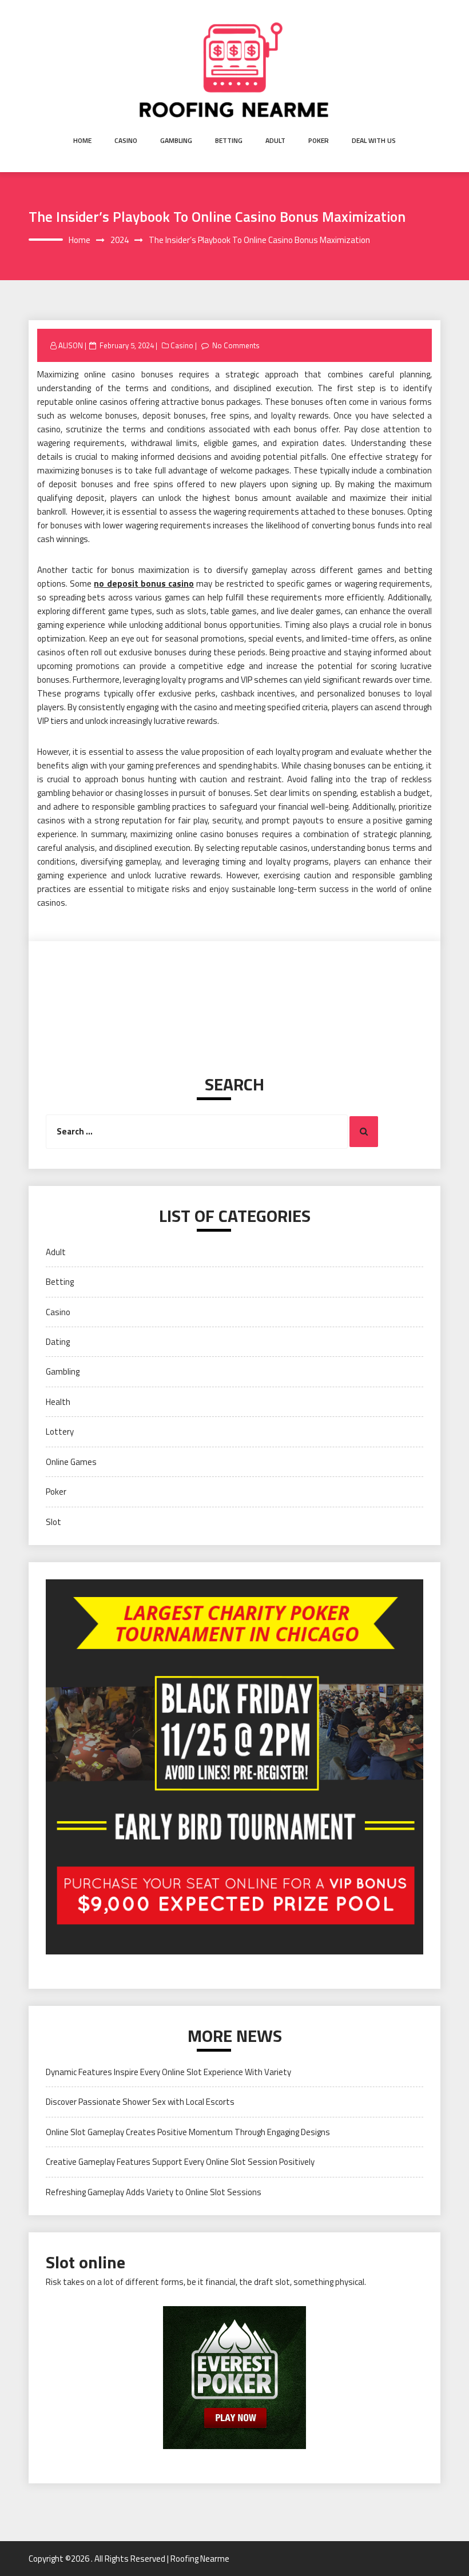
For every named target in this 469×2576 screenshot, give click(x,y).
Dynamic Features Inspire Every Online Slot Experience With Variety (168, 2072)
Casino (126, 140)
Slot (53, 1522)
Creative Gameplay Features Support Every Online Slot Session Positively (180, 2162)
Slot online (86, 2262)
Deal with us (374, 140)
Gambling (176, 140)
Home (82, 140)
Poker (319, 140)
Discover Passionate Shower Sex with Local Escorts (140, 2102)
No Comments (236, 345)
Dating (58, 1342)
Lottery (60, 1432)
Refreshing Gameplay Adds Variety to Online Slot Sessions (154, 2192)
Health (58, 1402)
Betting (229, 140)
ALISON (71, 345)
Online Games (71, 1462)
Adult (275, 140)
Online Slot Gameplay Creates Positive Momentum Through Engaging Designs (188, 2132)
